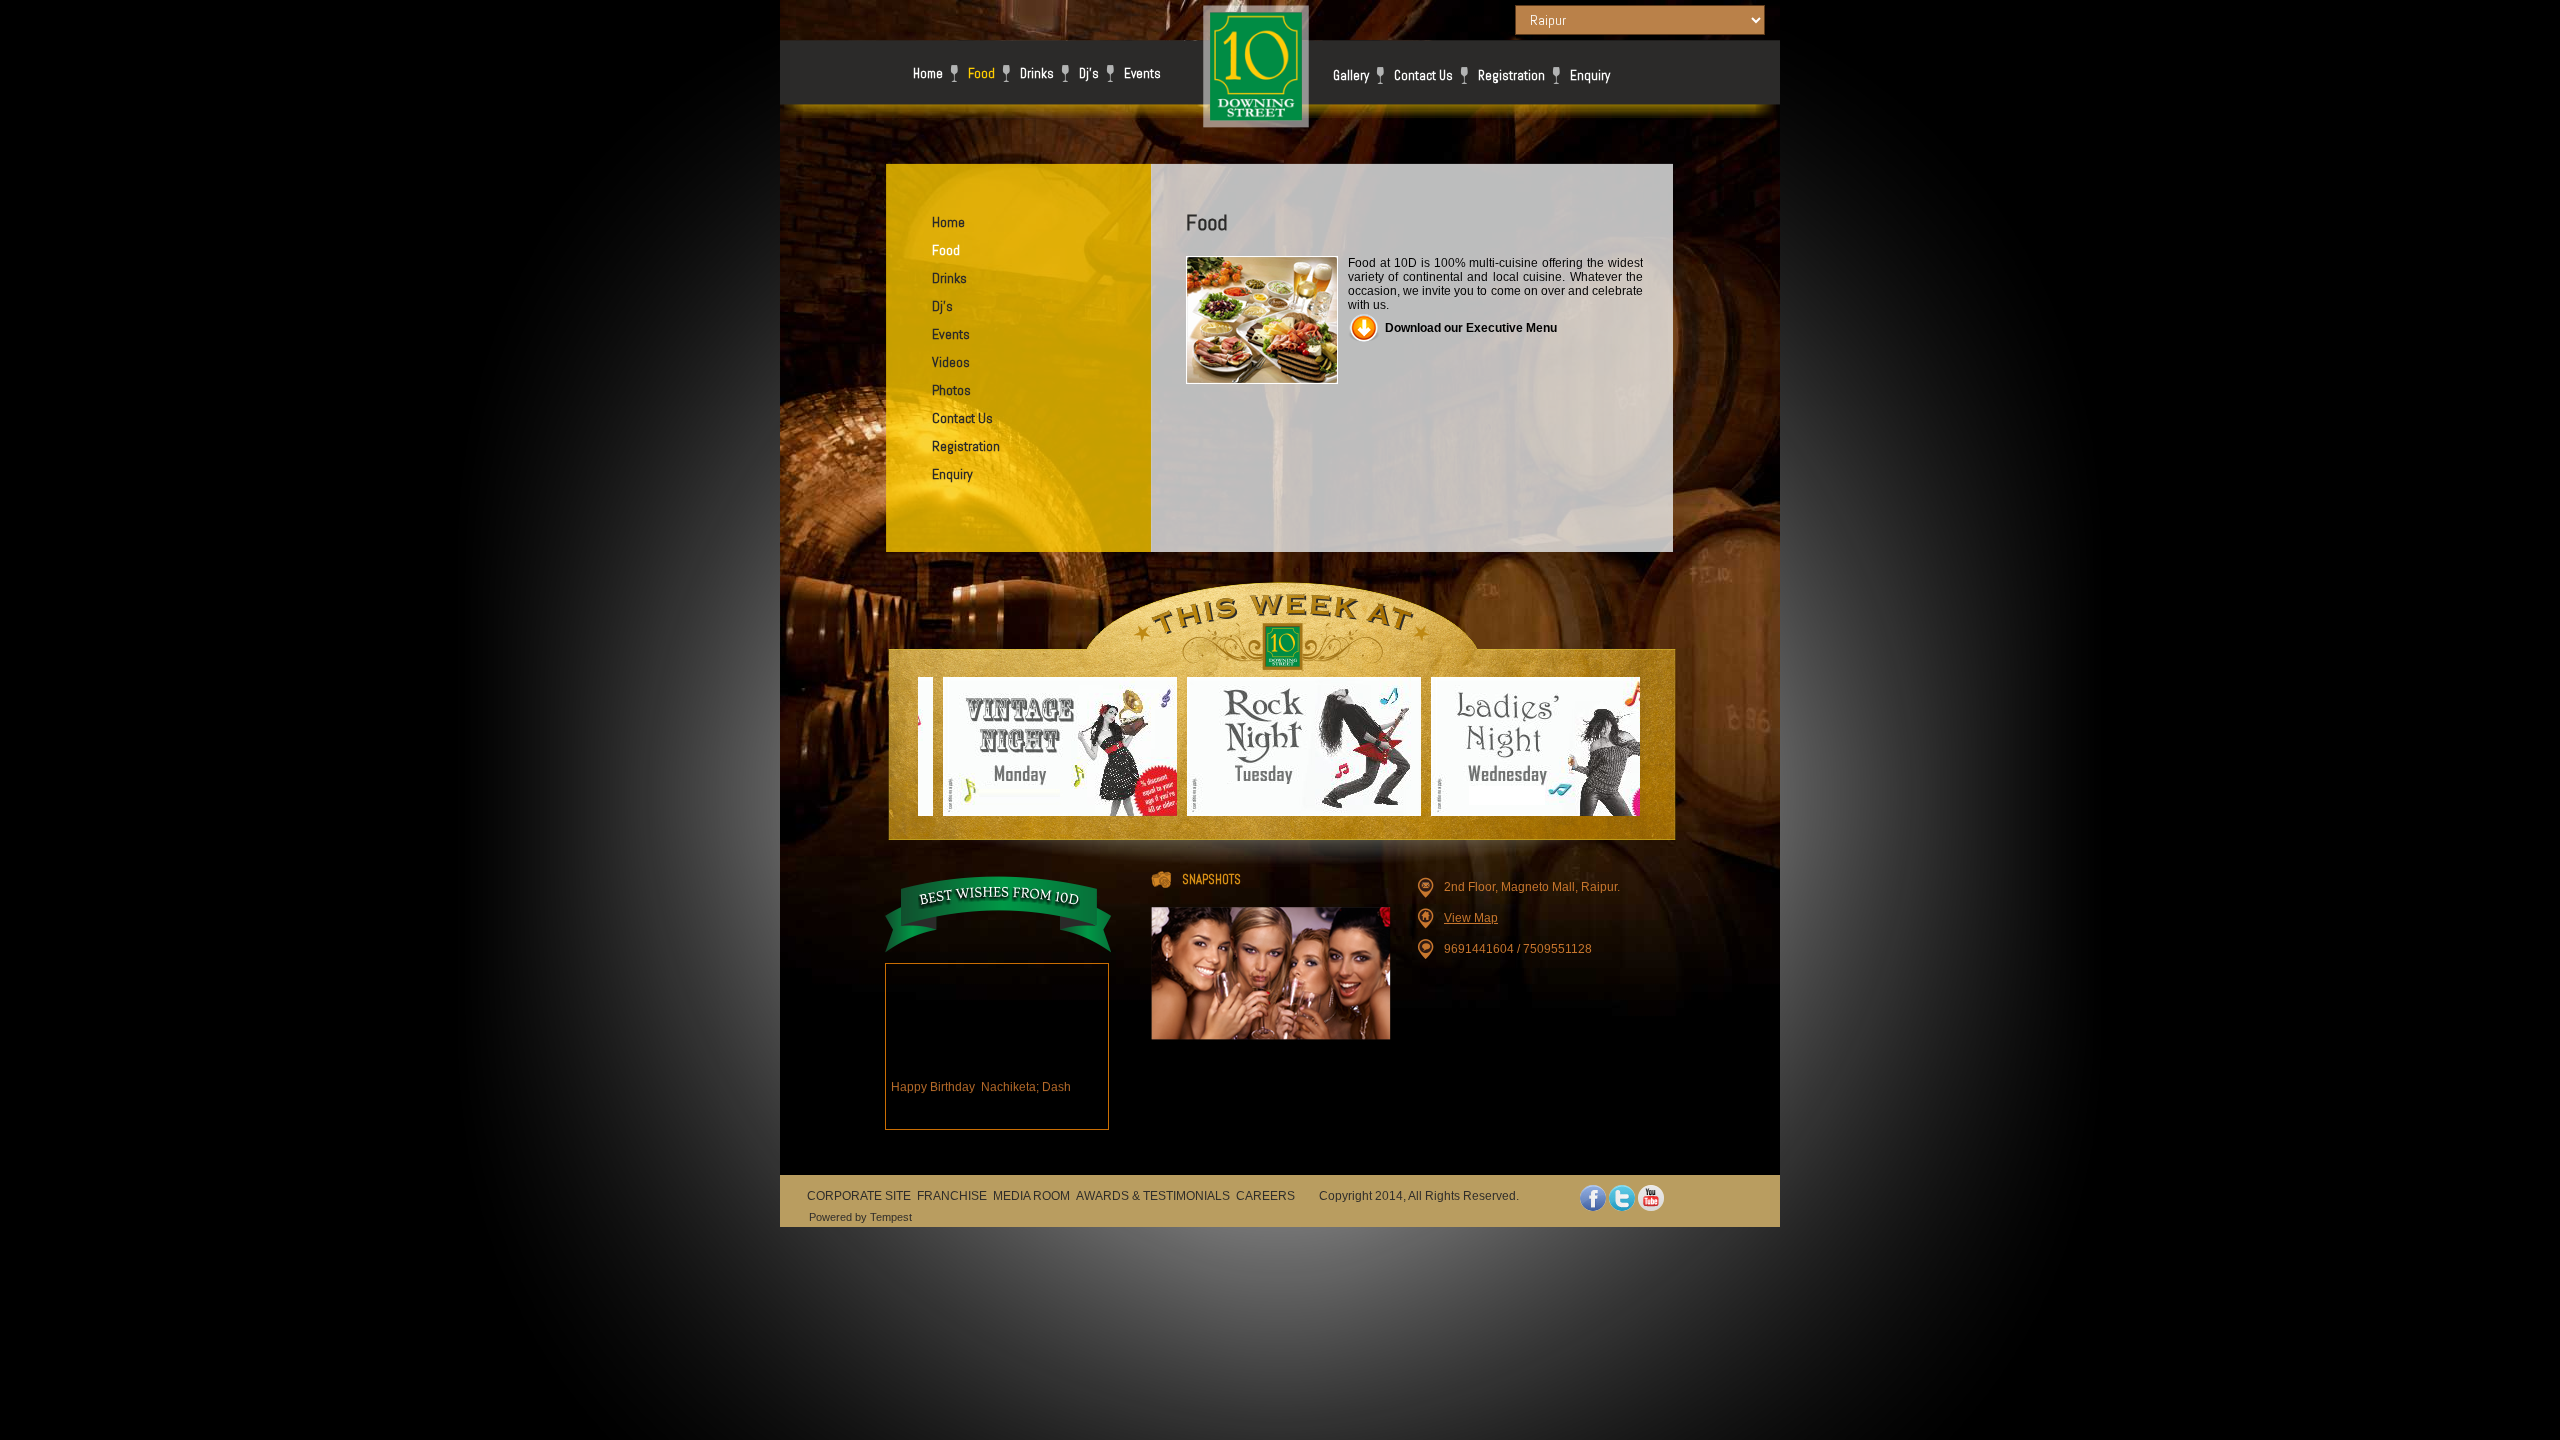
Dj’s (1089, 73)
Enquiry (1590, 75)
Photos (951, 390)
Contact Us (1423, 75)
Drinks (1037, 73)
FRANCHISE (952, 1196)
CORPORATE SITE (859, 1196)
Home (928, 73)
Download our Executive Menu (1471, 328)
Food (981, 73)
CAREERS (1265, 1196)
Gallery (1351, 75)
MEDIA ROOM (1031, 1196)
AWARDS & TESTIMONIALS (1153, 1196)
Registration (1511, 75)
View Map (1471, 918)
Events (1142, 73)
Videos (951, 362)
